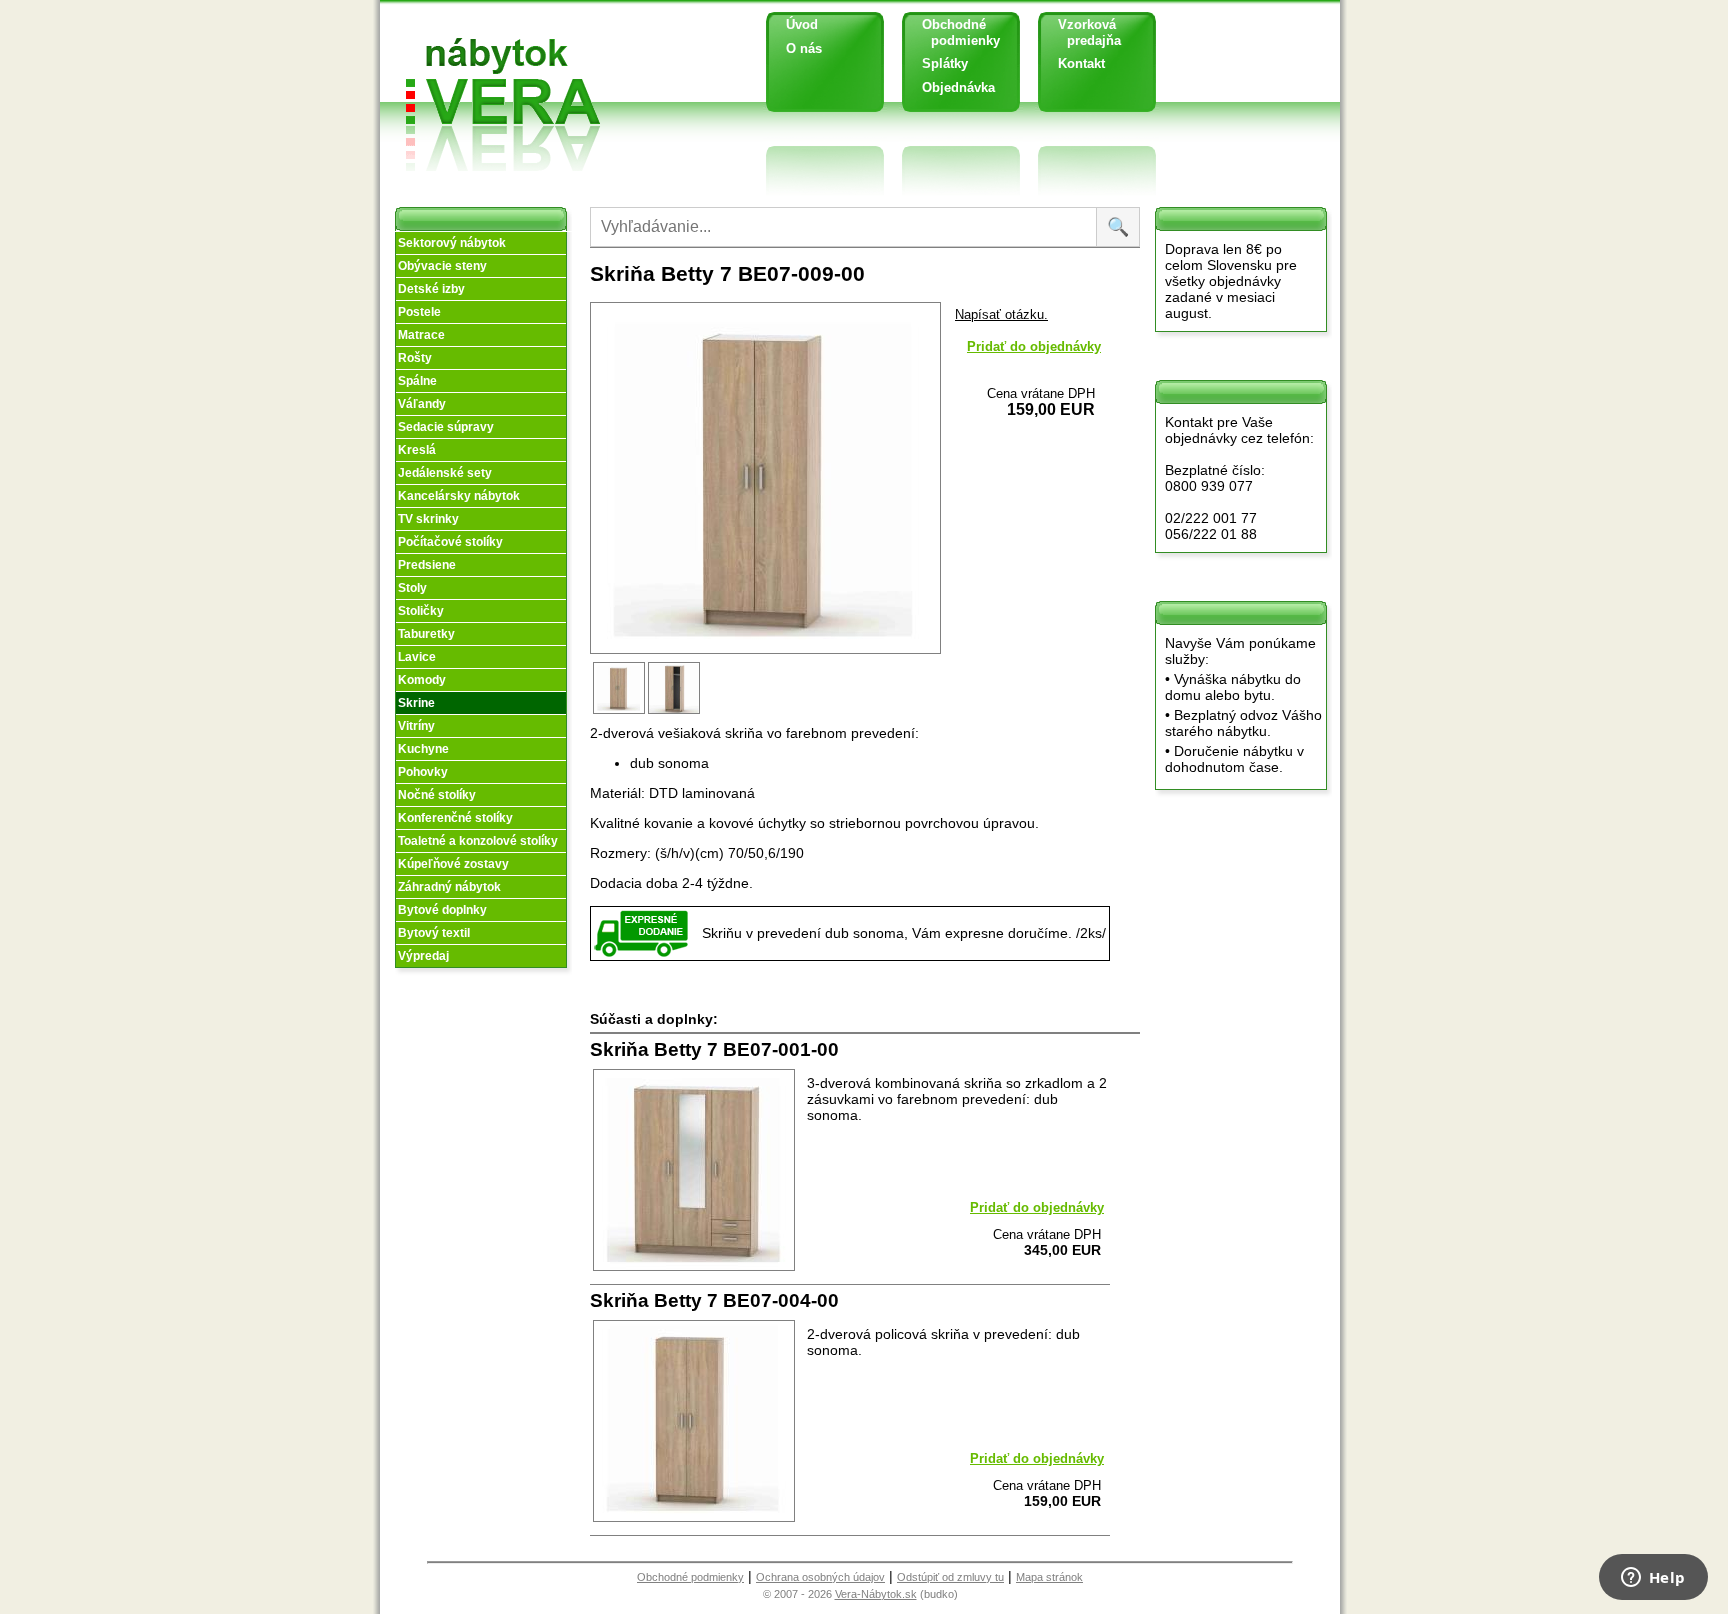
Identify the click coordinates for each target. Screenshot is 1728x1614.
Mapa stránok (1049, 1577)
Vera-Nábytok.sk (876, 1594)
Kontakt (1081, 63)
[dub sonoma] (620, 712)
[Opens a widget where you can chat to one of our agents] (1653, 1579)
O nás (804, 48)
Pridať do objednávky (1034, 346)
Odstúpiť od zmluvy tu (950, 1577)
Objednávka (958, 87)
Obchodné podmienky (953, 32)
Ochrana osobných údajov (820, 1577)
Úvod (802, 24)
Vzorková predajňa (1082, 32)
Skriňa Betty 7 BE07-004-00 (714, 1300)
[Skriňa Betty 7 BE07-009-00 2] (675, 712)
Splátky (945, 63)
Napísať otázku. (1001, 314)
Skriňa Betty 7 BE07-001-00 (714, 1049)
